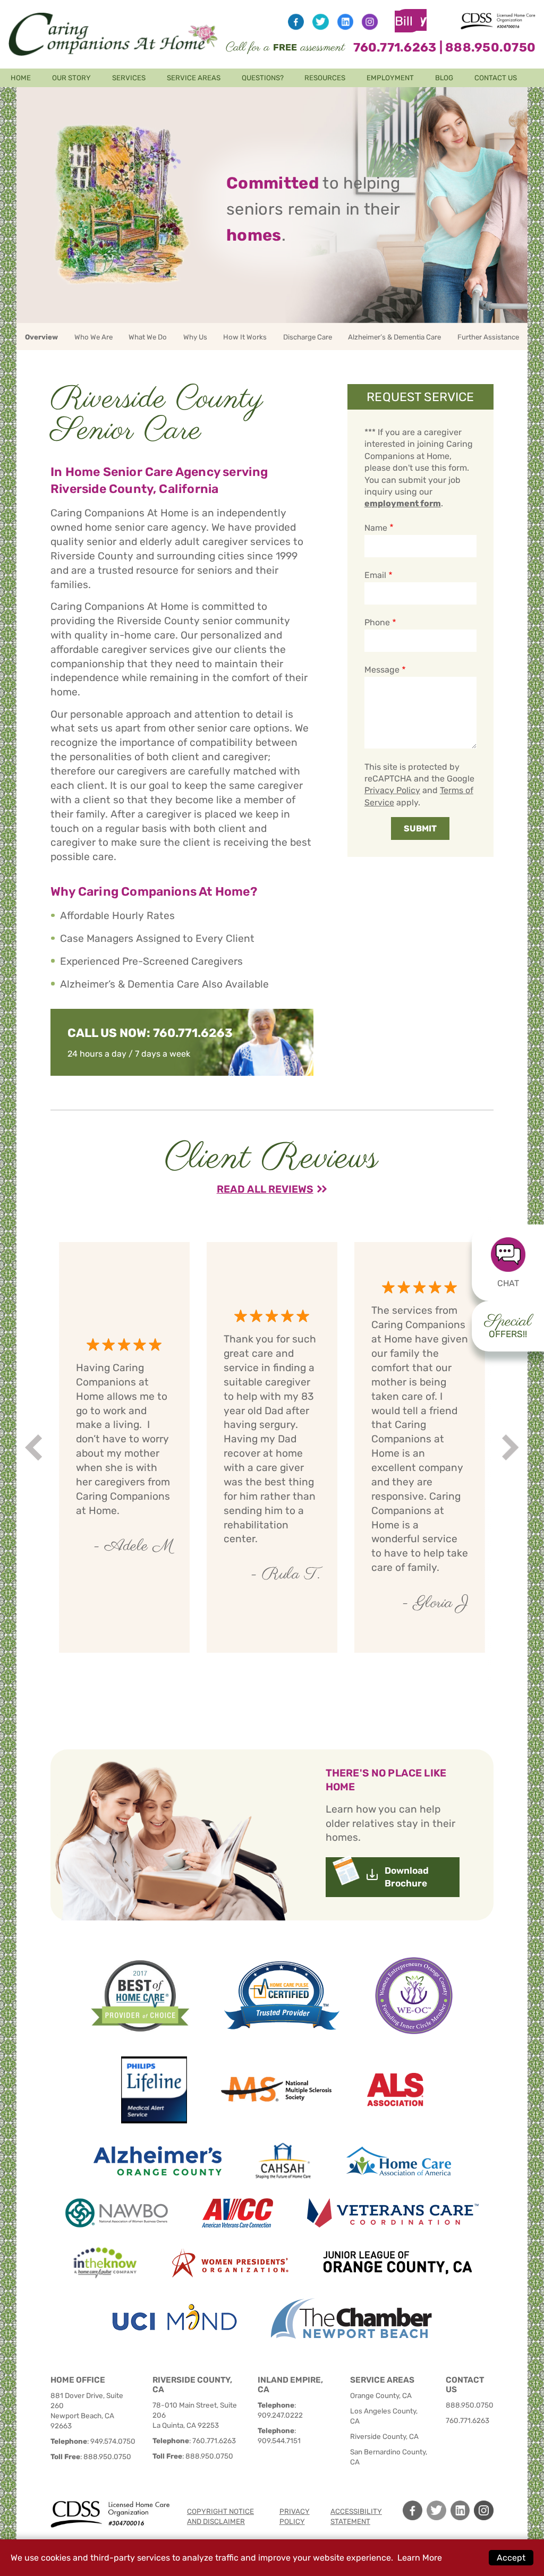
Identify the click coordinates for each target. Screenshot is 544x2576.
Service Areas (194, 78)
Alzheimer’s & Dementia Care (394, 337)
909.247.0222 (280, 2415)
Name (376, 528)
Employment (390, 78)
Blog (444, 78)
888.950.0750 (490, 47)
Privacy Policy (392, 790)
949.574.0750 (113, 2441)
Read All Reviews (265, 1189)
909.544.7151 (279, 2441)
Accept (511, 2558)
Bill (411, 21)
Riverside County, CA (384, 2436)
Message (382, 670)
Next (512, 1447)
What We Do (148, 337)
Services (129, 78)
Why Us (195, 337)
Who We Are (93, 337)
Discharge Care (308, 337)
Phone (377, 622)
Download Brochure (407, 1877)
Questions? (263, 78)
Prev (35, 1447)
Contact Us (496, 78)
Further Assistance (488, 337)
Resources (325, 78)
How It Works (245, 337)
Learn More (420, 2558)
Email (375, 575)
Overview (41, 337)
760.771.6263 (395, 47)
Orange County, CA (381, 2395)
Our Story (71, 78)
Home (21, 78)
